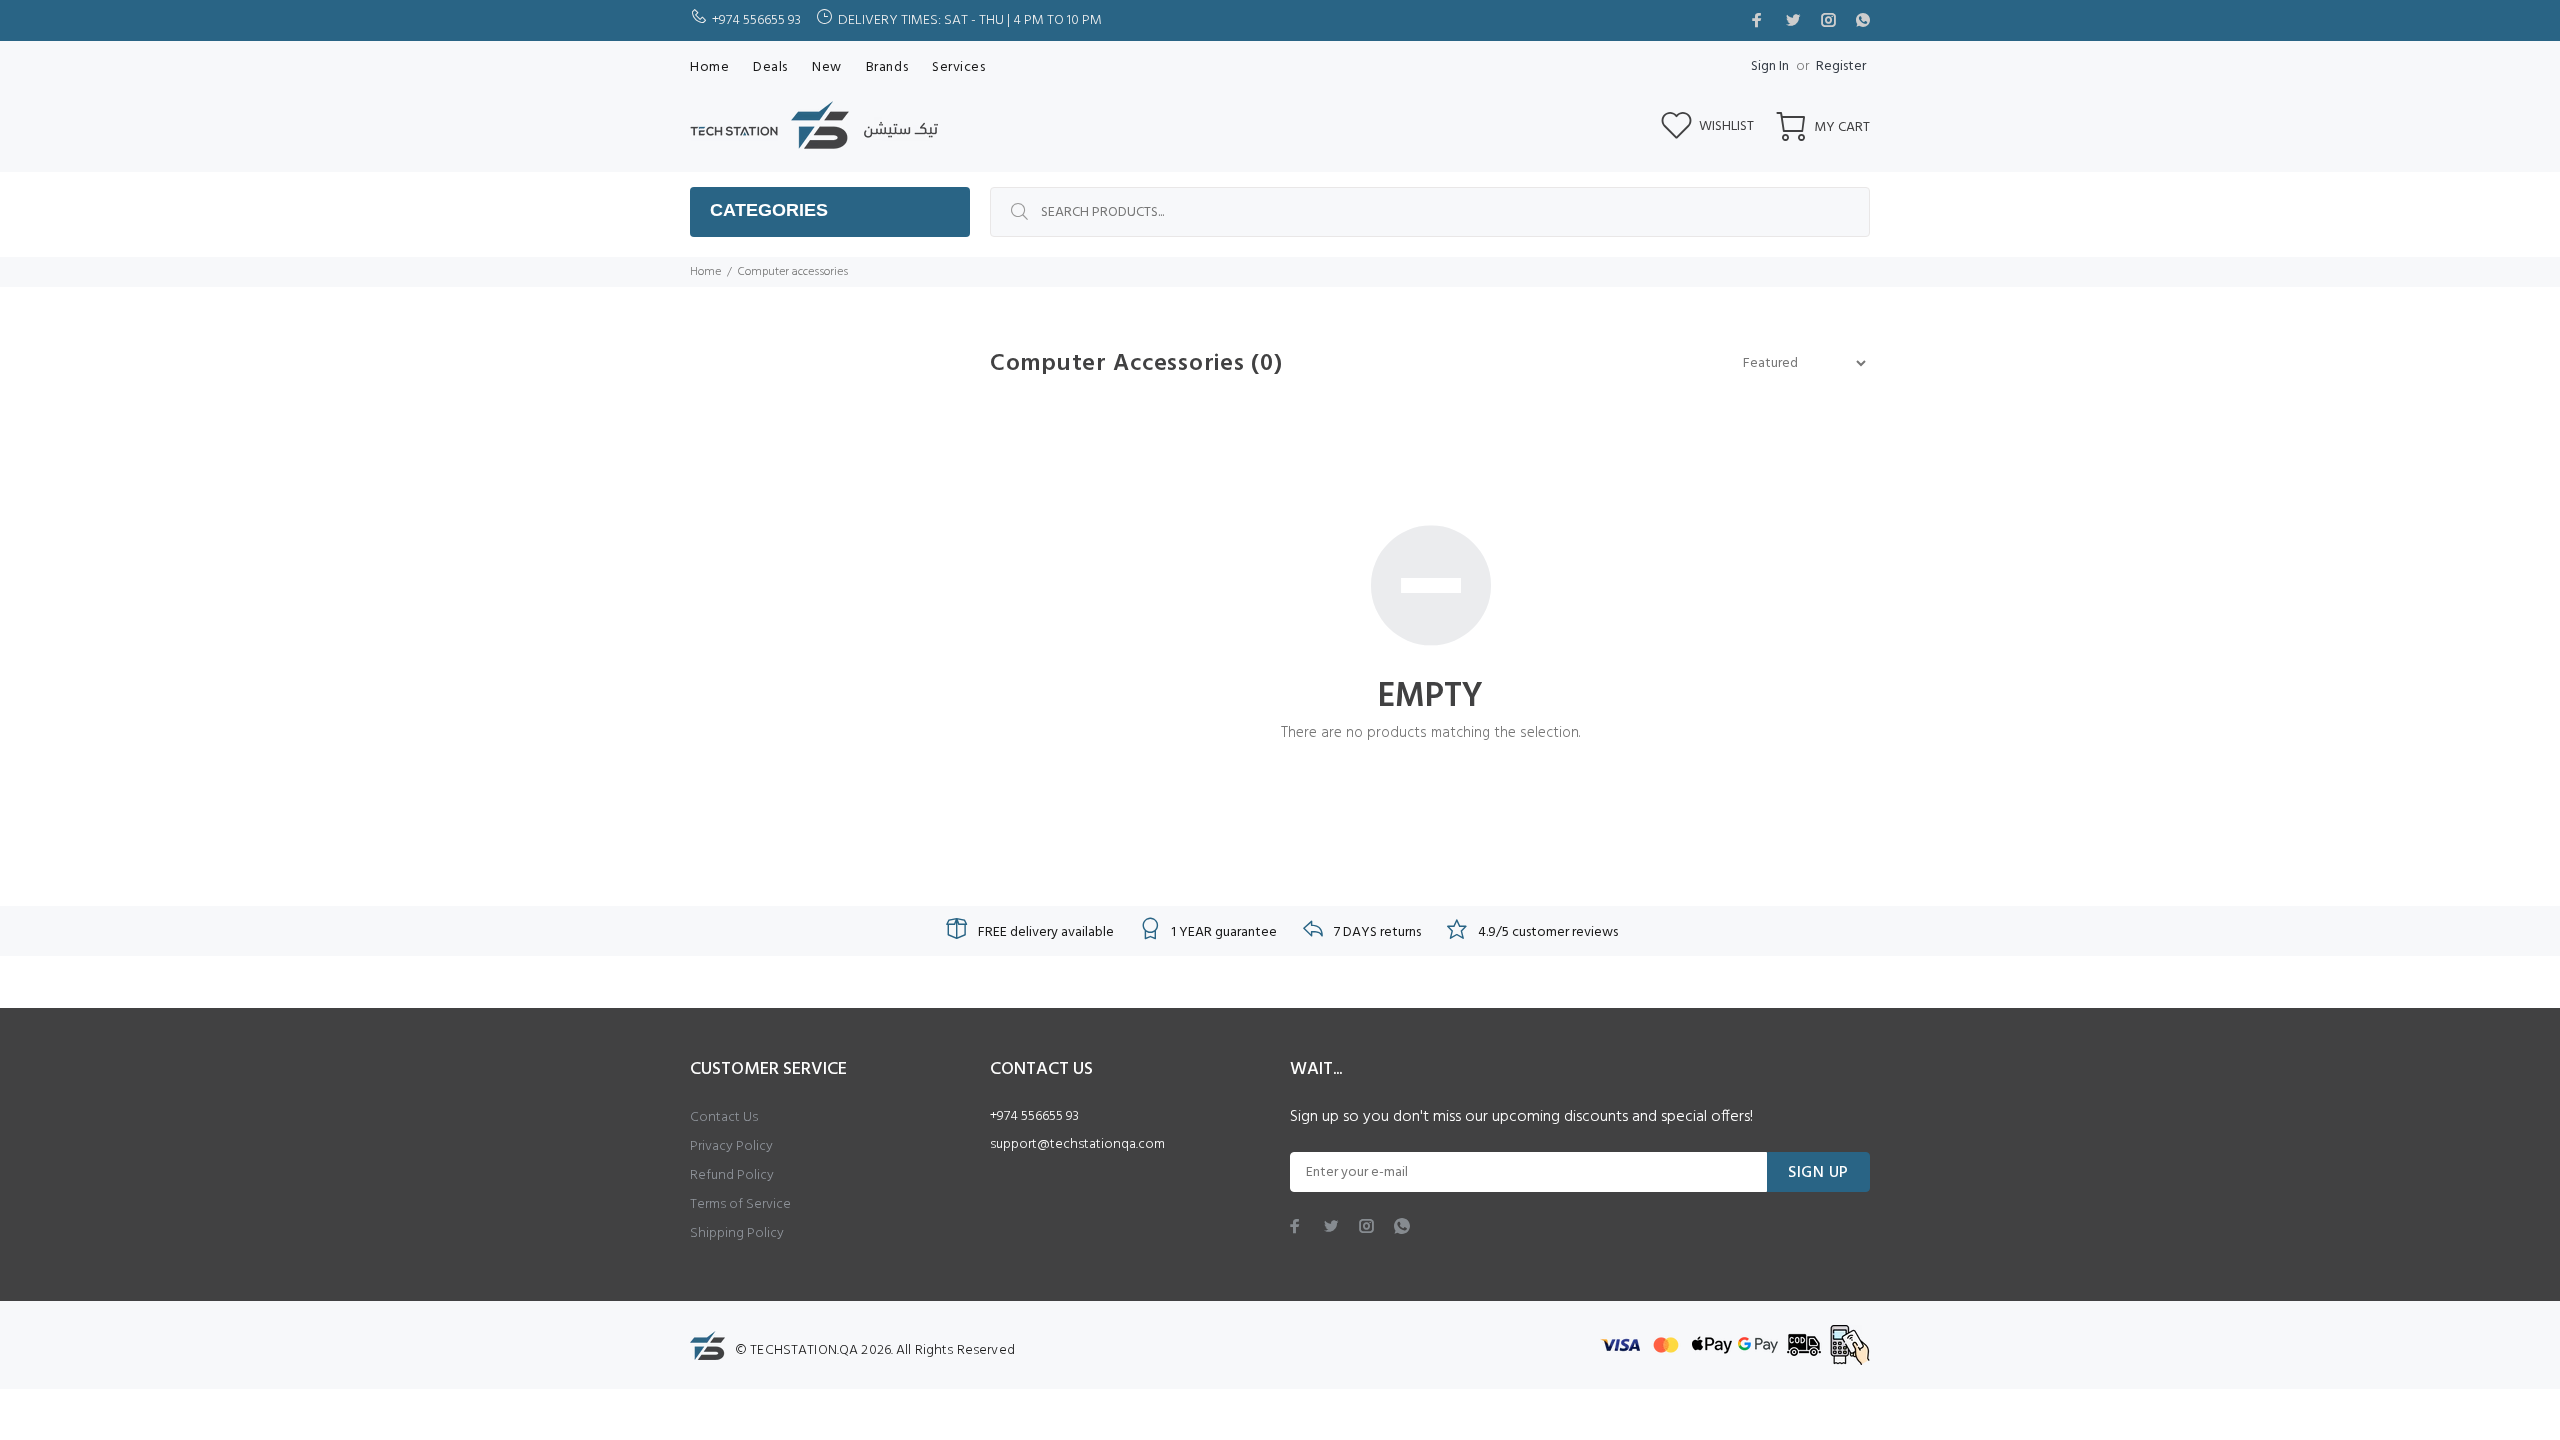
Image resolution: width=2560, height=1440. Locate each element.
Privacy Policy (731, 1146)
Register (1841, 66)
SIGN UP (1818, 1173)
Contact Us (724, 1117)
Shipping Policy (737, 1233)
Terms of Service (740, 1204)
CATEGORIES (769, 210)
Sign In (1770, 66)
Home (705, 272)
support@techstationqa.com (1077, 1144)
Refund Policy (732, 1175)
